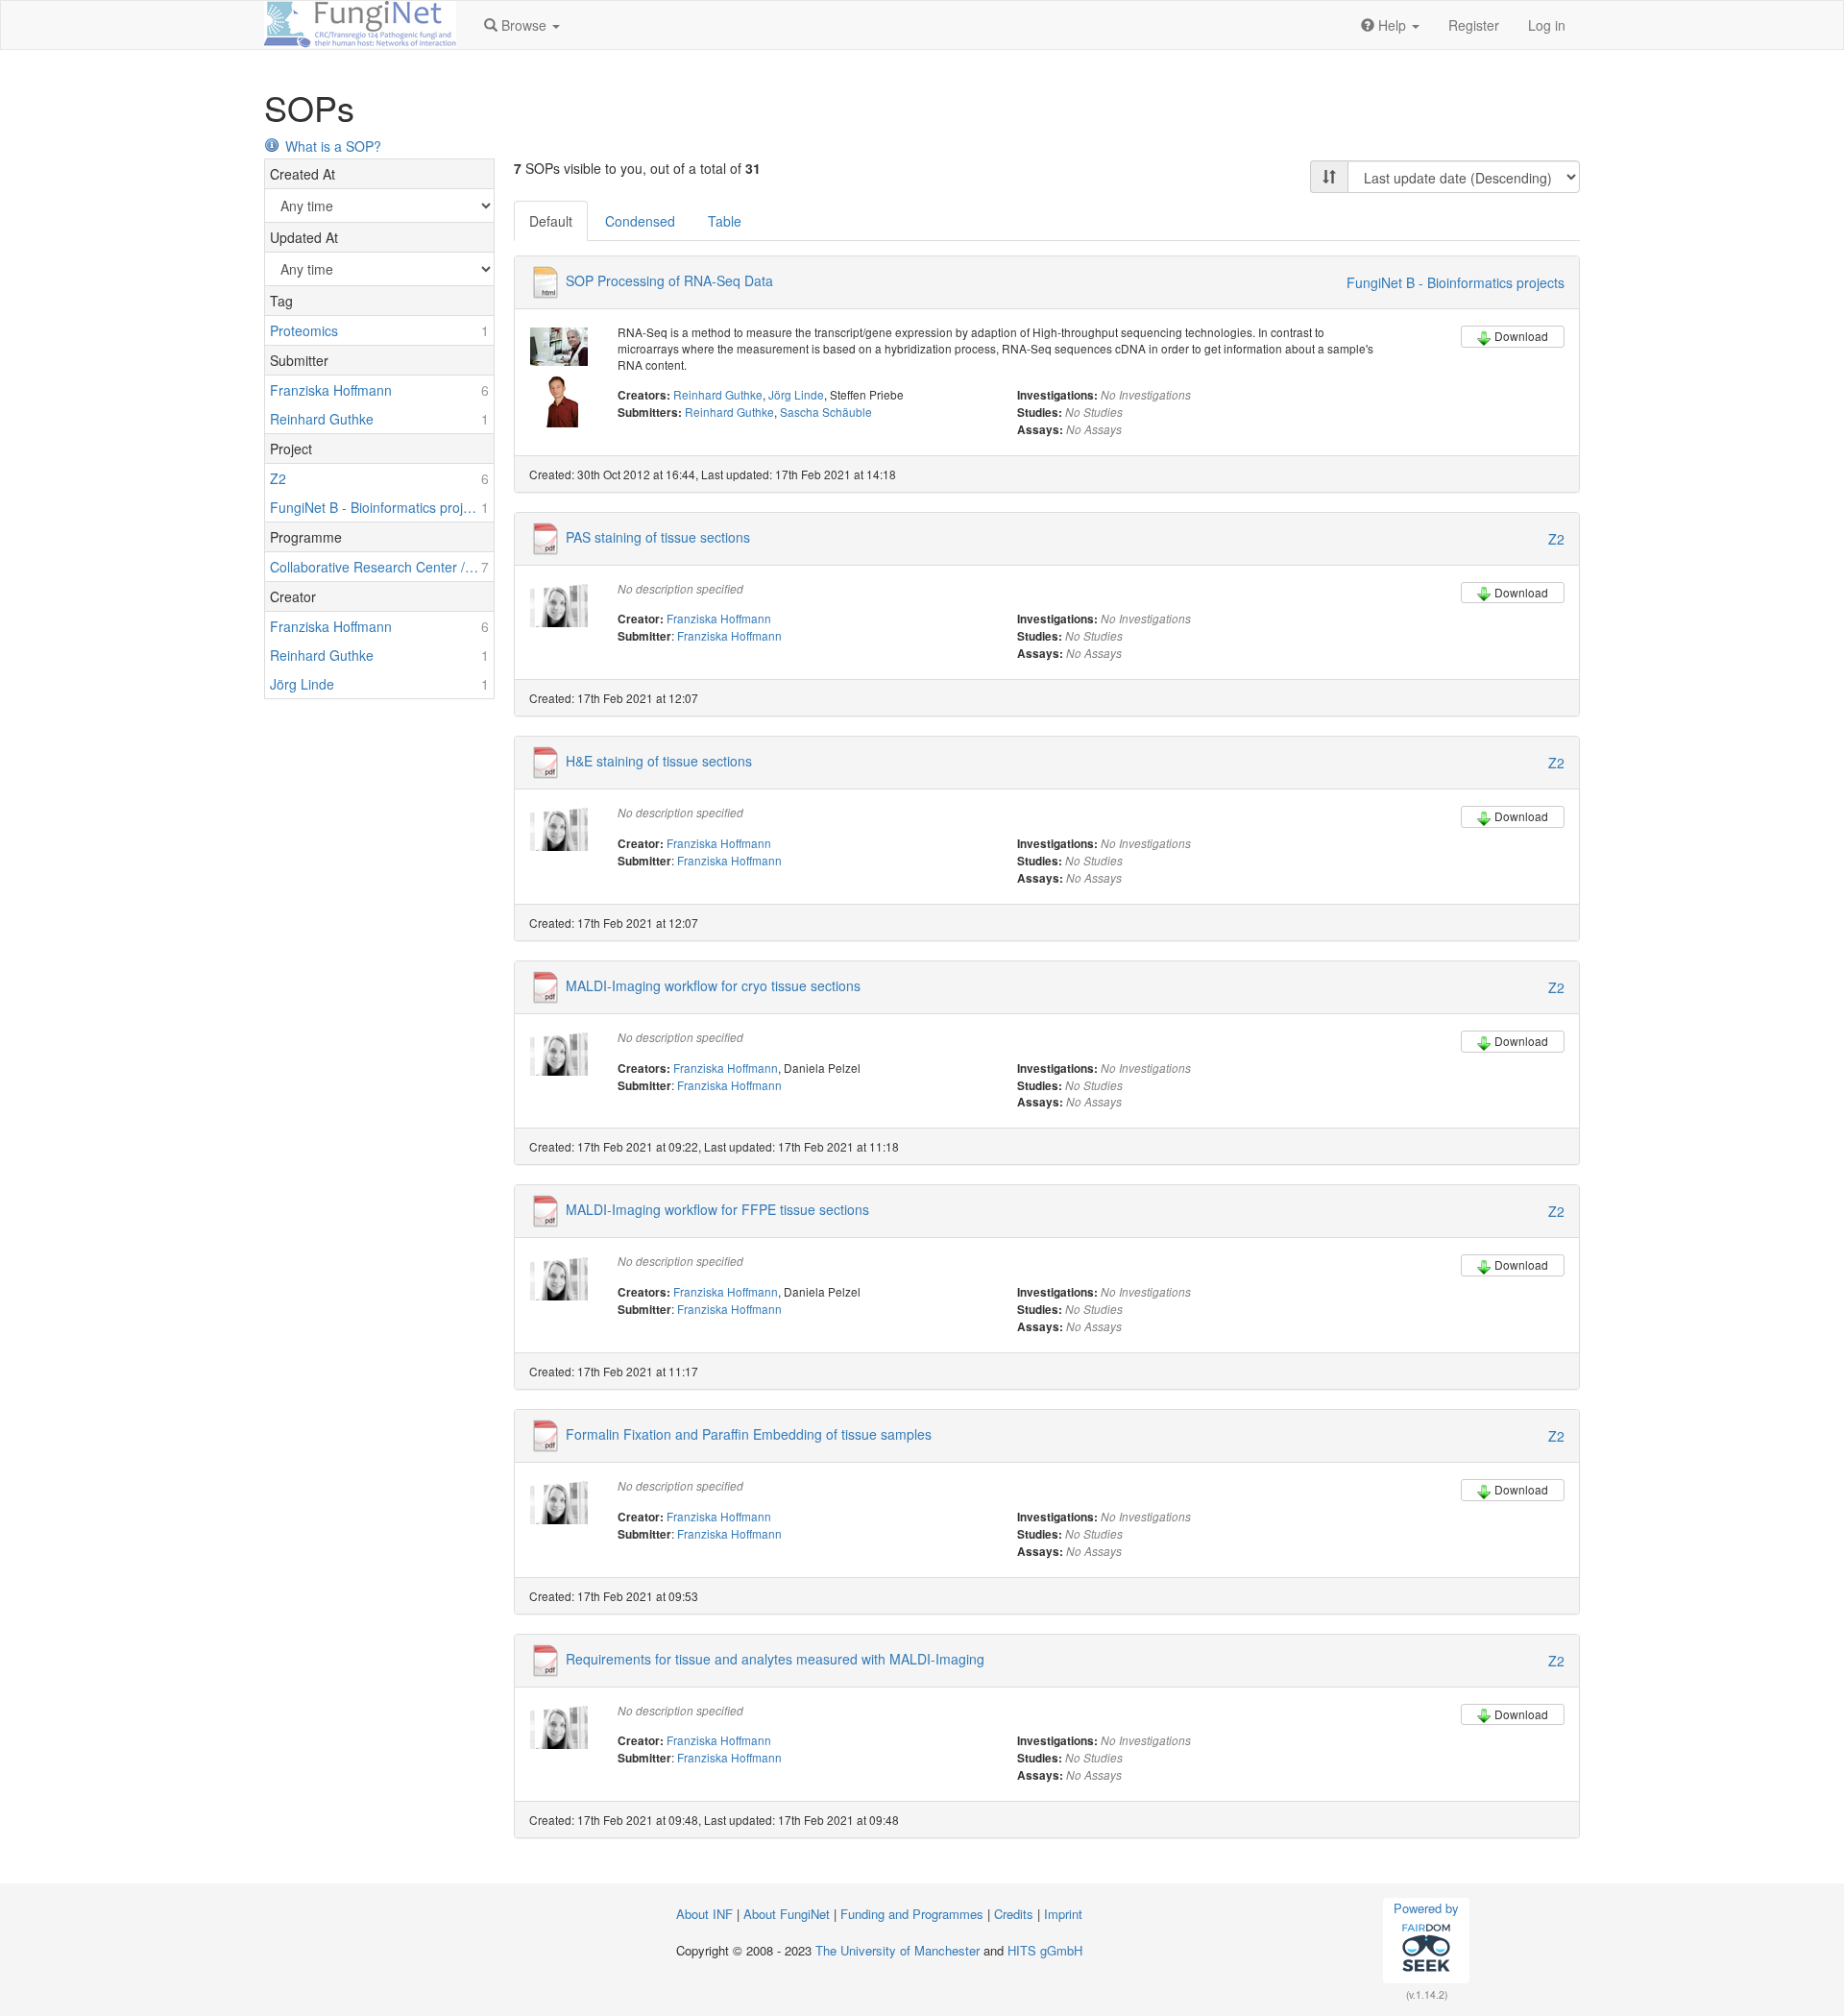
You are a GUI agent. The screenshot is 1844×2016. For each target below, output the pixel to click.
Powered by (1426, 1908)
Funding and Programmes (912, 1914)
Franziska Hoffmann (719, 618)
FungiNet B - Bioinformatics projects (1456, 282)
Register (1474, 25)
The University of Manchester (898, 1950)
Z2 (1556, 539)
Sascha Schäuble (826, 412)
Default (551, 221)
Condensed (640, 221)
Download (1521, 336)
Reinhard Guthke (718, 394)
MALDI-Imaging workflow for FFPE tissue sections (717, 1209)
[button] (522, 25)
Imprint (1063, 1914)
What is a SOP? (333, 146)
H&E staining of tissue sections (659, 761)
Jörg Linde (796, 394)
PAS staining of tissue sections (658, 536)
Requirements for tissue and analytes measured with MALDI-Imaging (775, 1658)
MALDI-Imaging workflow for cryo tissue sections (713, 984)
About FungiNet (787, 1914)
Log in (1547, 25)
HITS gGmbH (1045, 1950)
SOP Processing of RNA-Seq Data (669, 280)
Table (725, 221)
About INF (704, 1914)
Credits (1014, 1914)
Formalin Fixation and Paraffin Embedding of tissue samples (749, 1434)
